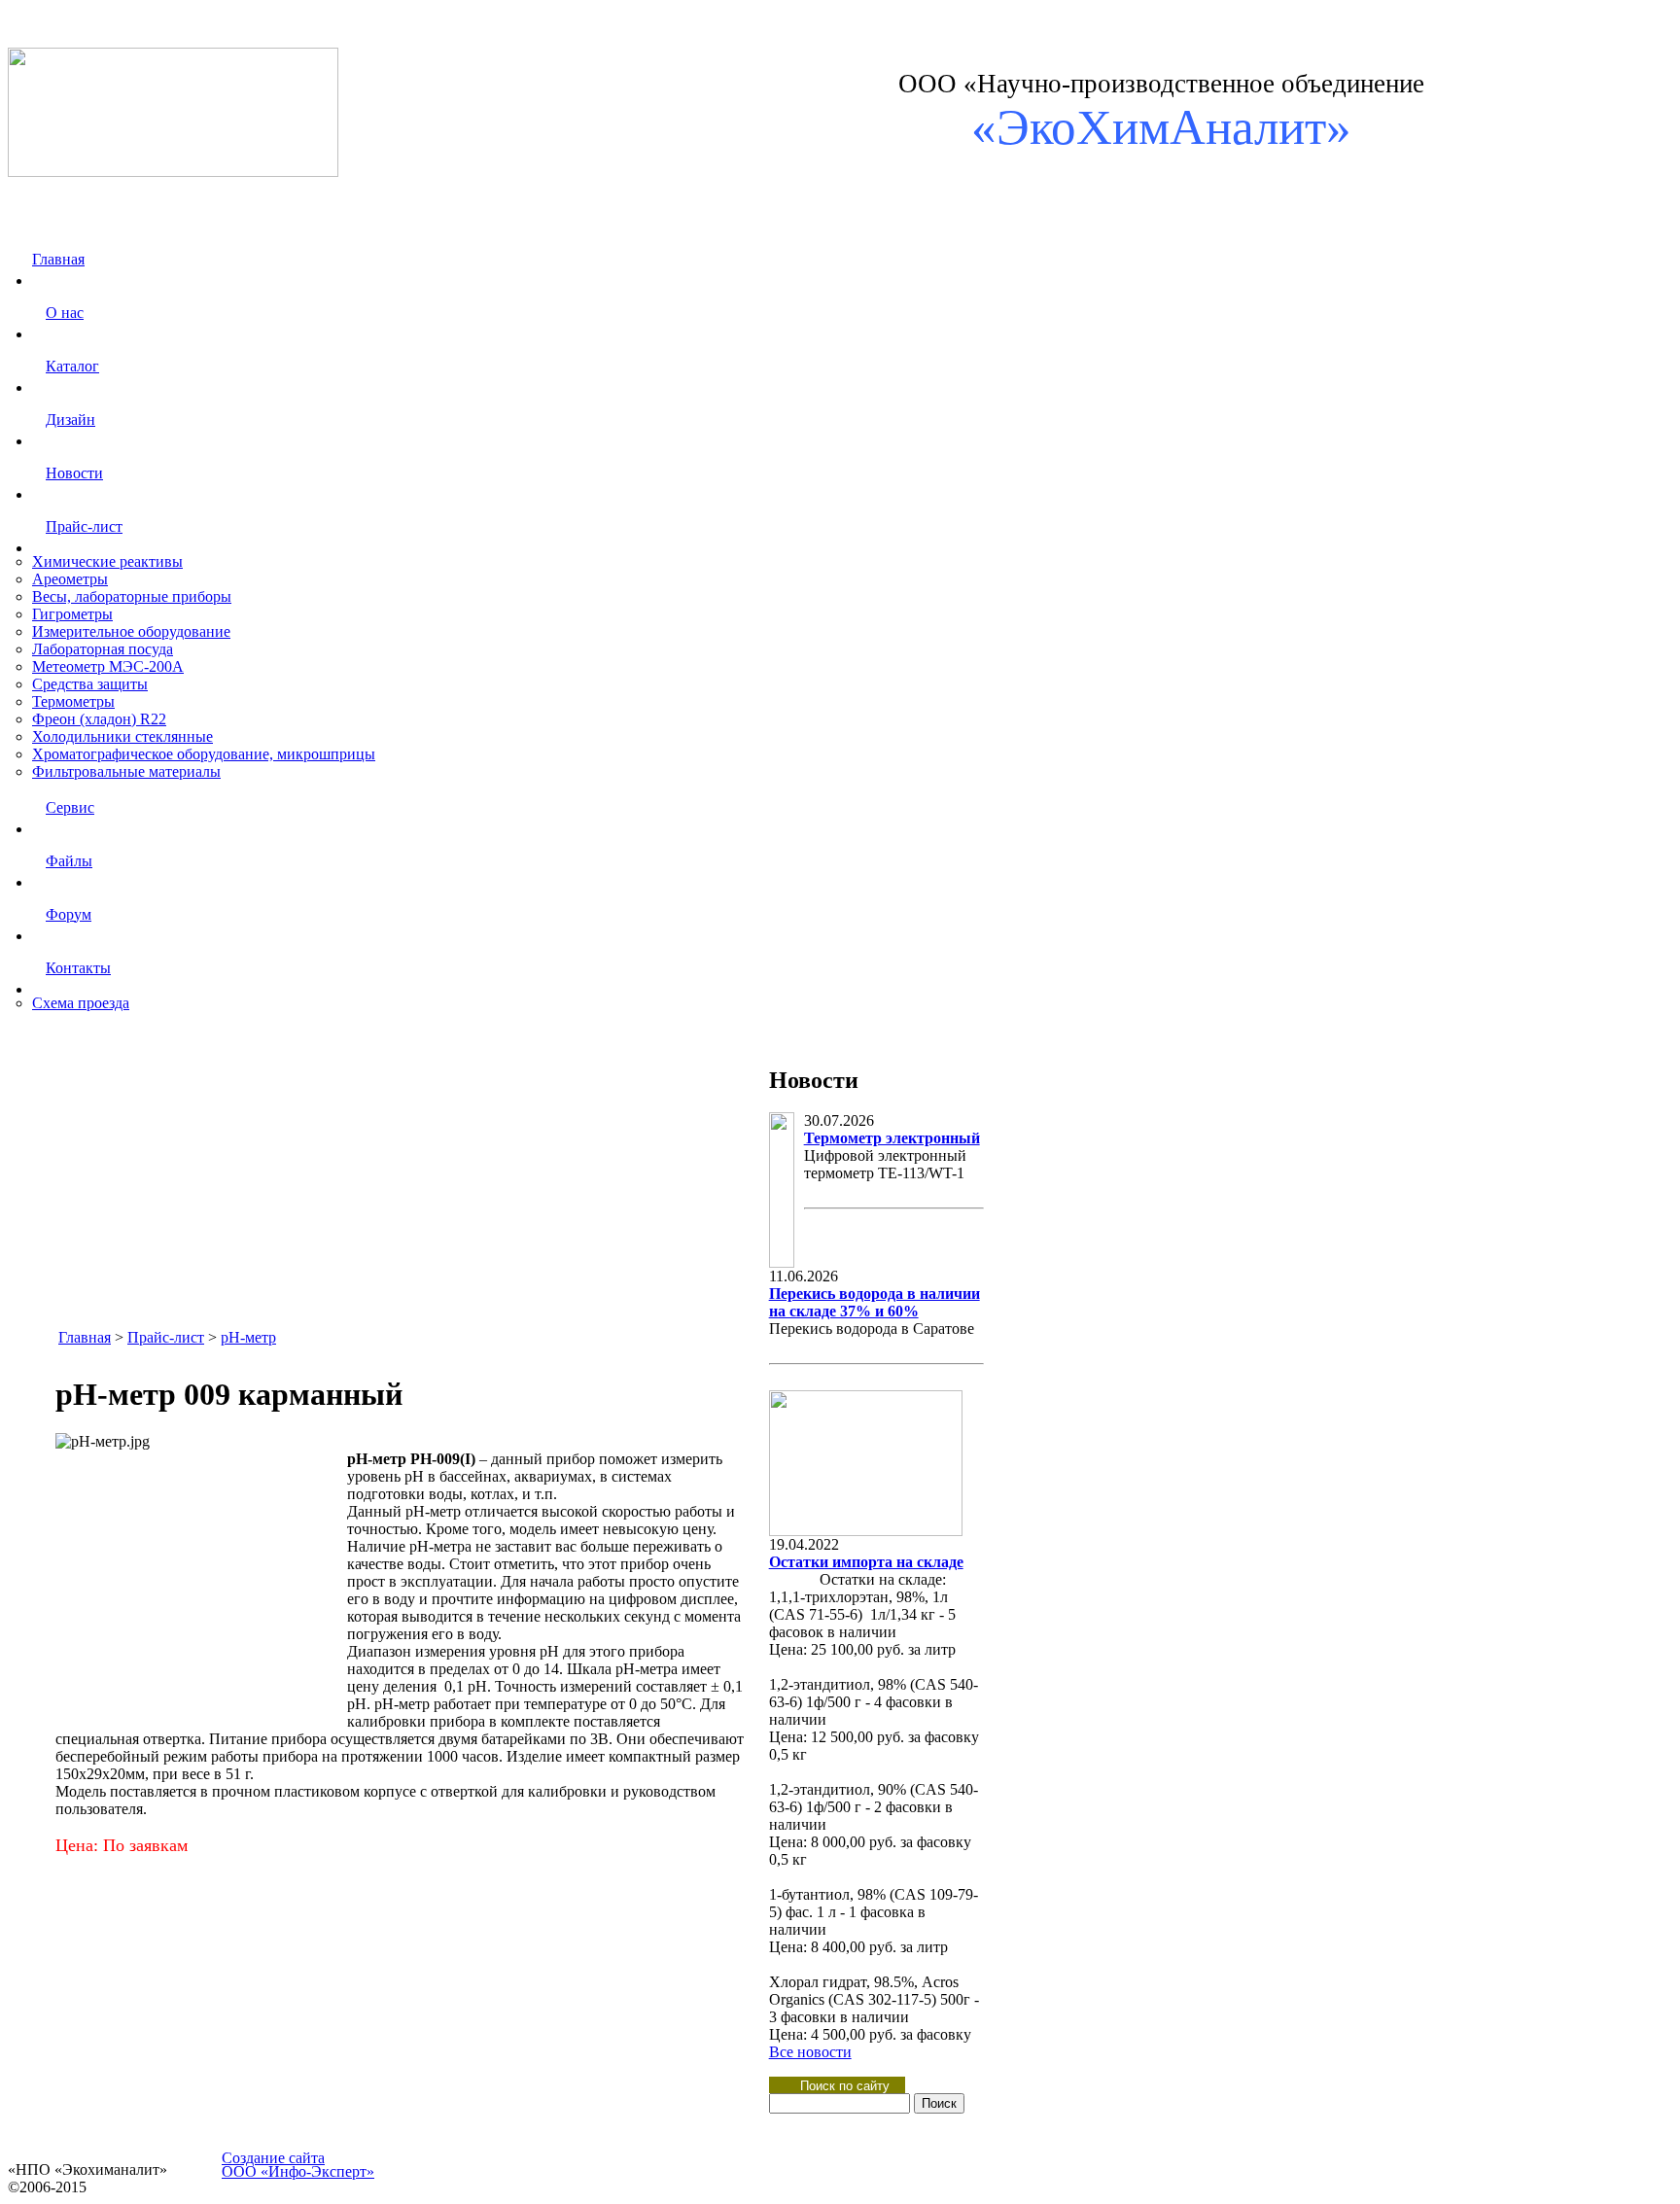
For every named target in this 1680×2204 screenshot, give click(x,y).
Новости (74, 473)
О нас (65, 313)
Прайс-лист (84, 526)
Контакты (78, 968)
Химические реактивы (107, 561)
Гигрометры (72, 614)
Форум (69, 914)
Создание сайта (273, 2158)
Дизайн (70, 420)
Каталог (72, 366)
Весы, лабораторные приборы (132, 596)
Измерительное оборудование (131, 631)
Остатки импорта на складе (866, 1562)
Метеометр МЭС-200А (108, 666)
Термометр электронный (892, 1138)
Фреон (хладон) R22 (99, 719)
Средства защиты (90, 684)
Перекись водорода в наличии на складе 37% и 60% (875, 1302)
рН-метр (248, 1337)
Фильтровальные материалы (126, 771)
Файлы (69, 861)
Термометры (73, 701)
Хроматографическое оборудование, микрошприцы (204, 754)
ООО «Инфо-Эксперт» (298, 2171)
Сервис (70, 807)
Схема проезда (81, 1003)
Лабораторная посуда (103, 649)
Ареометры (70, 579)
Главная (58, 259)
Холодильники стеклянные (122, 736)
